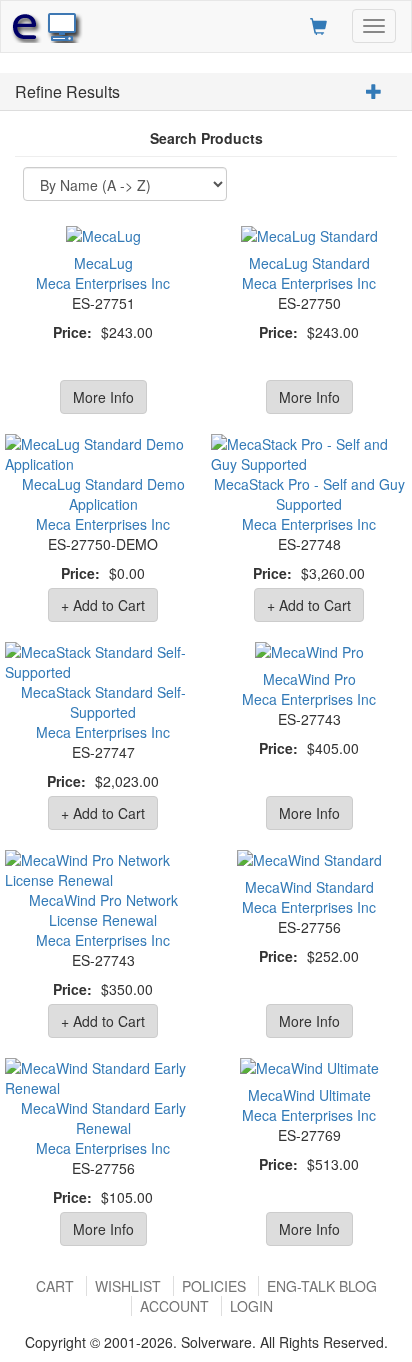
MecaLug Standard (309, 263)
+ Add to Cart (103, 605)
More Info (103, 397)
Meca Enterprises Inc (103, 283)
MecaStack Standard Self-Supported (103, 702)
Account (174, 1306)
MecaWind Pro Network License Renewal (103, 910)
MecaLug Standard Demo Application (103, 494)
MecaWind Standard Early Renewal (103, 1118)
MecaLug (103, 263)
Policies (214, 1286)
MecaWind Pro (309, 679)
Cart (55, 1286)
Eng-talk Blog (322, 1286)
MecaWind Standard (309, 887)
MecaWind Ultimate (309, 1095)
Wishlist (128, 1286)
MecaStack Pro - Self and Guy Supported (309, 494)
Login (251, 1306)
